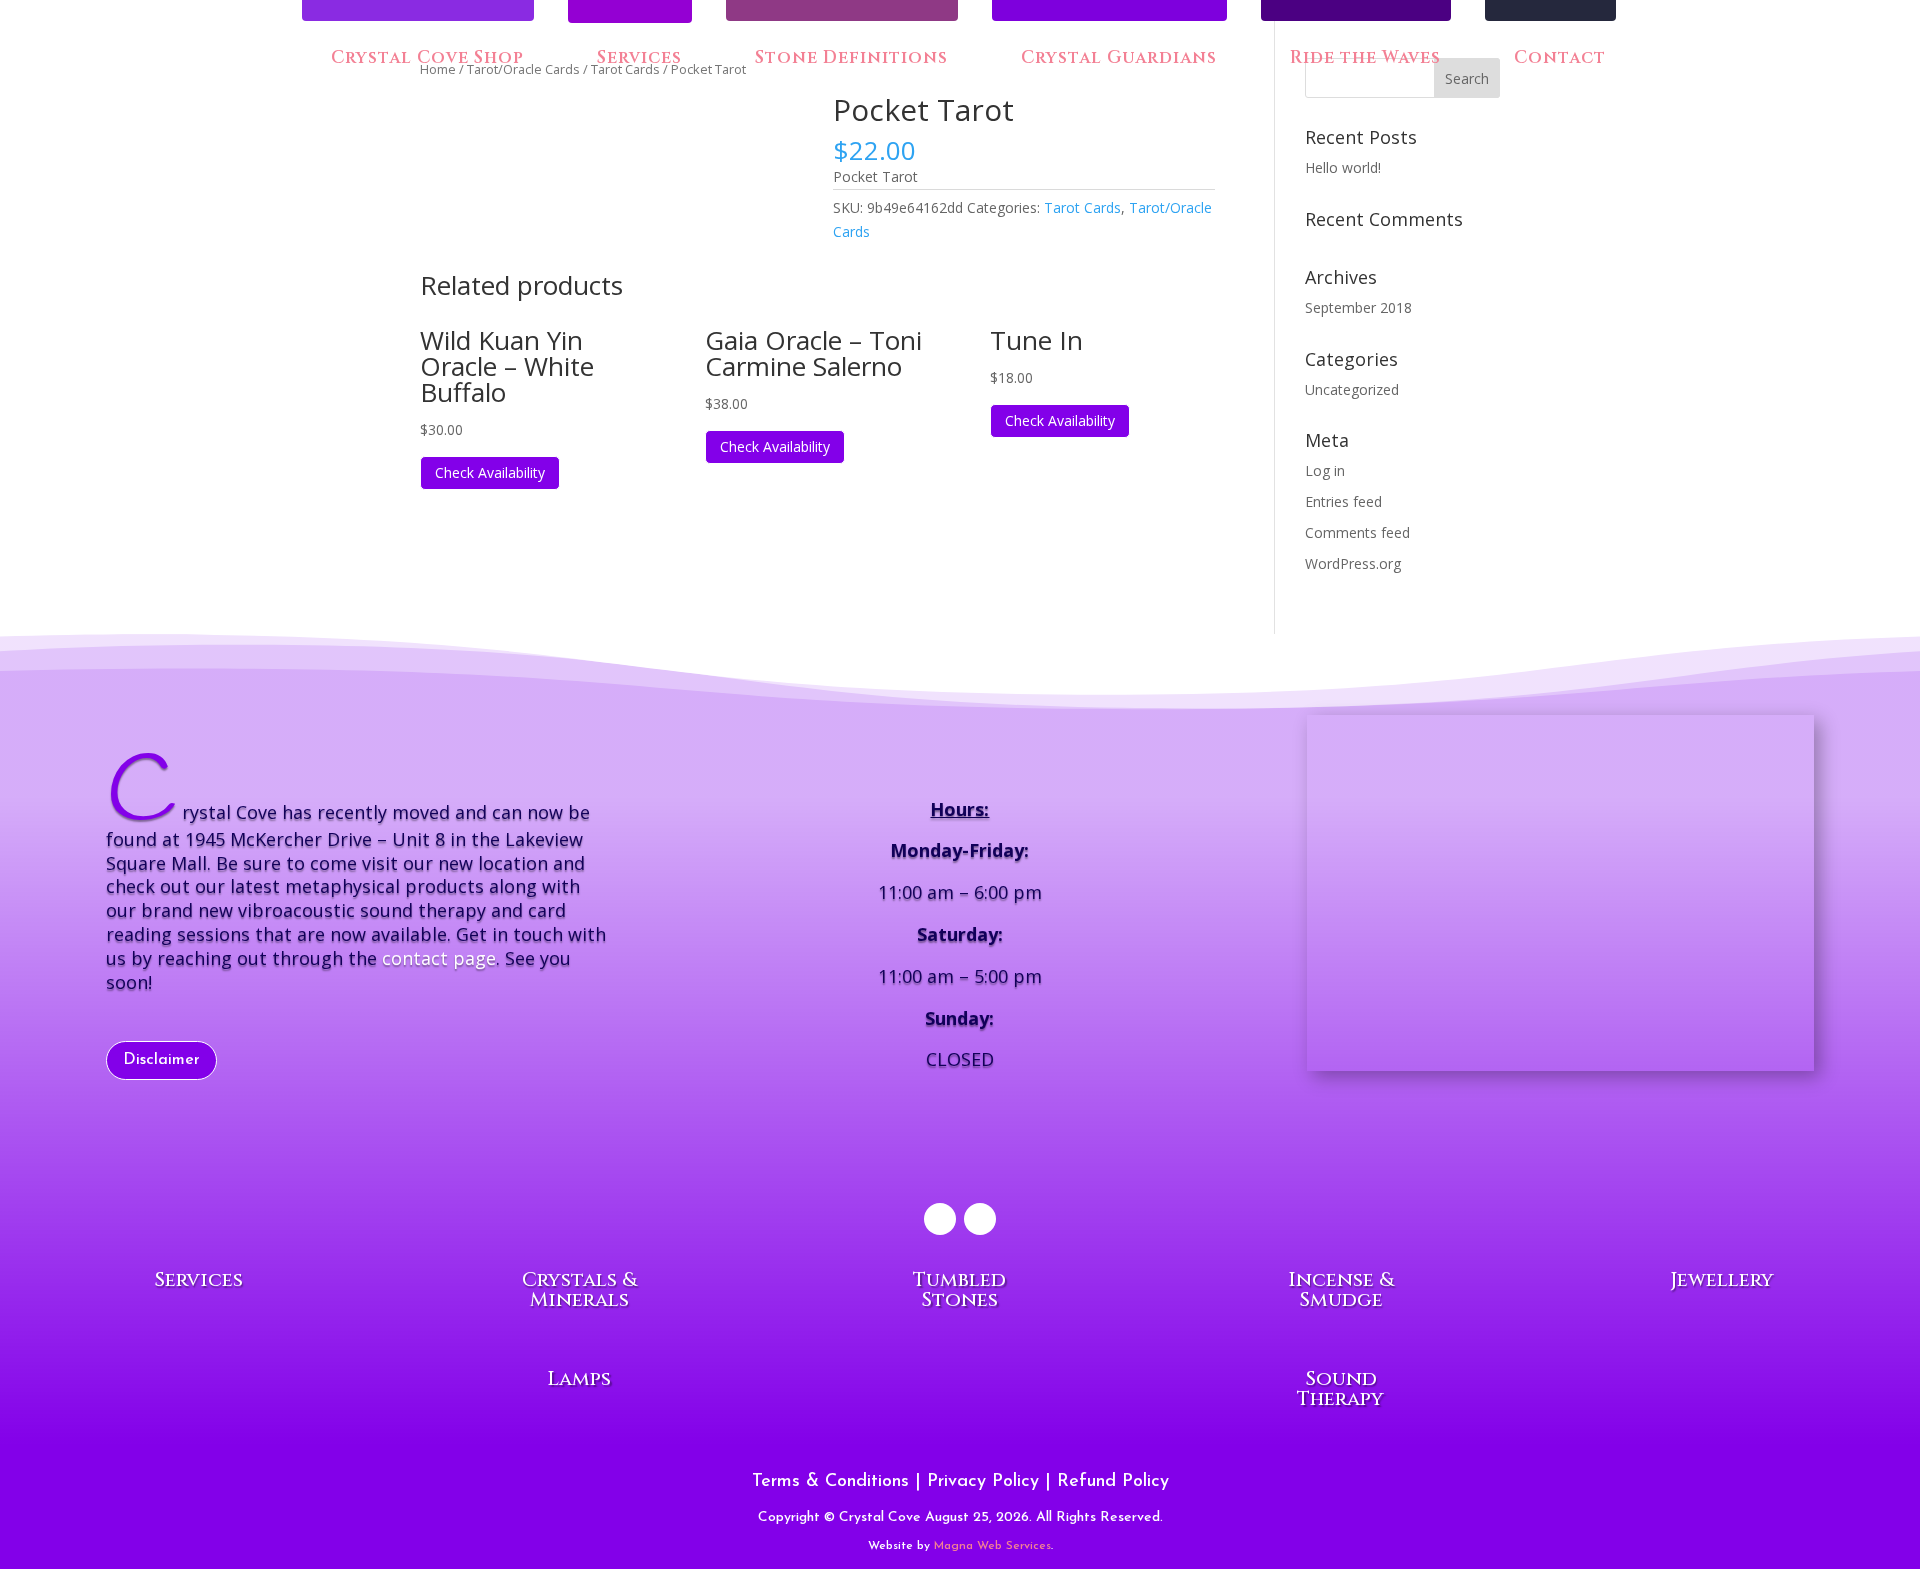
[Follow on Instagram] (980, 1219)
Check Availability (490, 472)
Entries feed (1343, 501)
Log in (1325, 470)
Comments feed (1357, 532)
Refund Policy (1113, 1482)
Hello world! (1343, 167)
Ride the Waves (1363, 59)
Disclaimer (161, 1060)
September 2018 (1358, 307)
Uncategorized (1352, 389)
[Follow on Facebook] (940, 1219)
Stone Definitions (849, 59)
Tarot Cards (1082, 207)
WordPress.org (1353, 563)
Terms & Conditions (830, 1482)
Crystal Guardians (1116, 59)
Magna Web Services (992, 1546)
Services (639, 60)
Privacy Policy (983, 1482)
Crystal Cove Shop (425, 59)
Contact (1557, 59)
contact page (439, 958)
